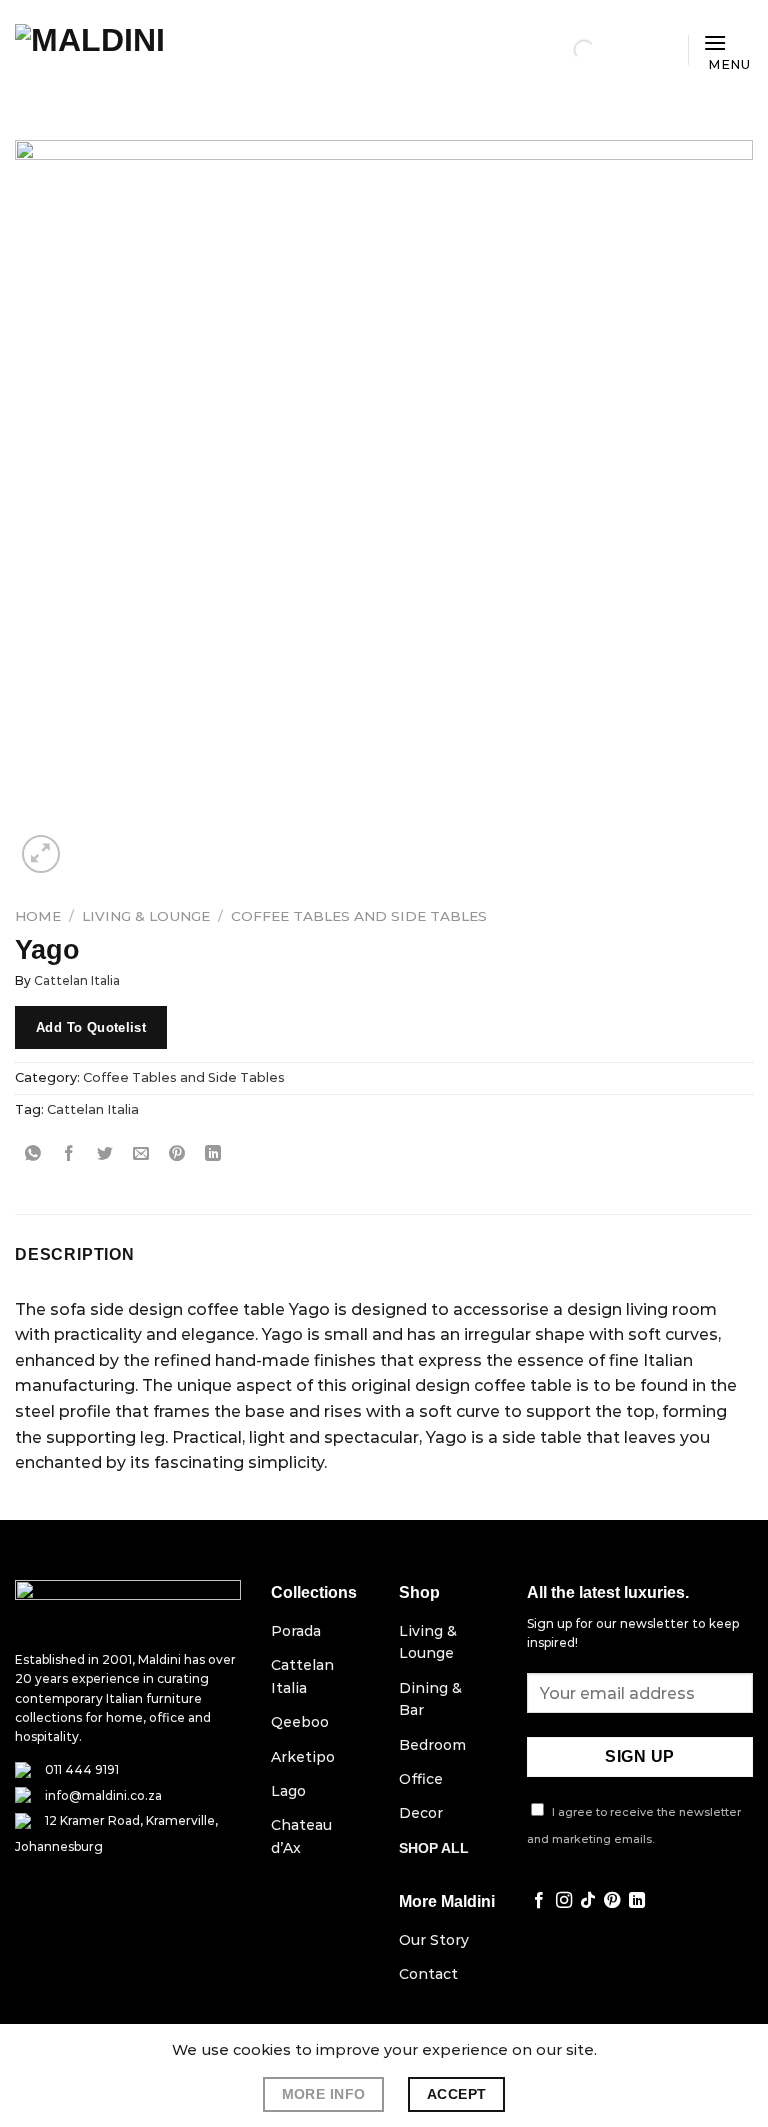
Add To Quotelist (91, 1027)
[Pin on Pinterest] (177, 1154)
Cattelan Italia (77, 980)
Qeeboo (300, 1722)
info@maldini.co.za (103, 1795)
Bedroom (432, 1745)
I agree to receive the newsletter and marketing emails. (634, 1825)
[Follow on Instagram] (564, 1901)
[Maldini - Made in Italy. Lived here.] (115, 50)
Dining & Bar (430, 1699)
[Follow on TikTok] (588, 1901)
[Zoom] (41, 854)
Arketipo (303, 1757)
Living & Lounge (146, 916)
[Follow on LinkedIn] (637, 1901)
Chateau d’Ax (301, 1836)
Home (38, 916)
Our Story (434, 1940)
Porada (296, 1631)
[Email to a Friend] (141, 1154)
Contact (428, 1974)
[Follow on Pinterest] (612, 1901)
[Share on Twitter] (105, 1154)
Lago (288, 1791)
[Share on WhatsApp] (33, 1154)
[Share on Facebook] (69, 1154)
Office (421, 1779)
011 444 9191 (82, 1769)
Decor (421, 1813)
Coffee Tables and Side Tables (359, 916)
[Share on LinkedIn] (213, 1154)
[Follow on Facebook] (539, 1901)
